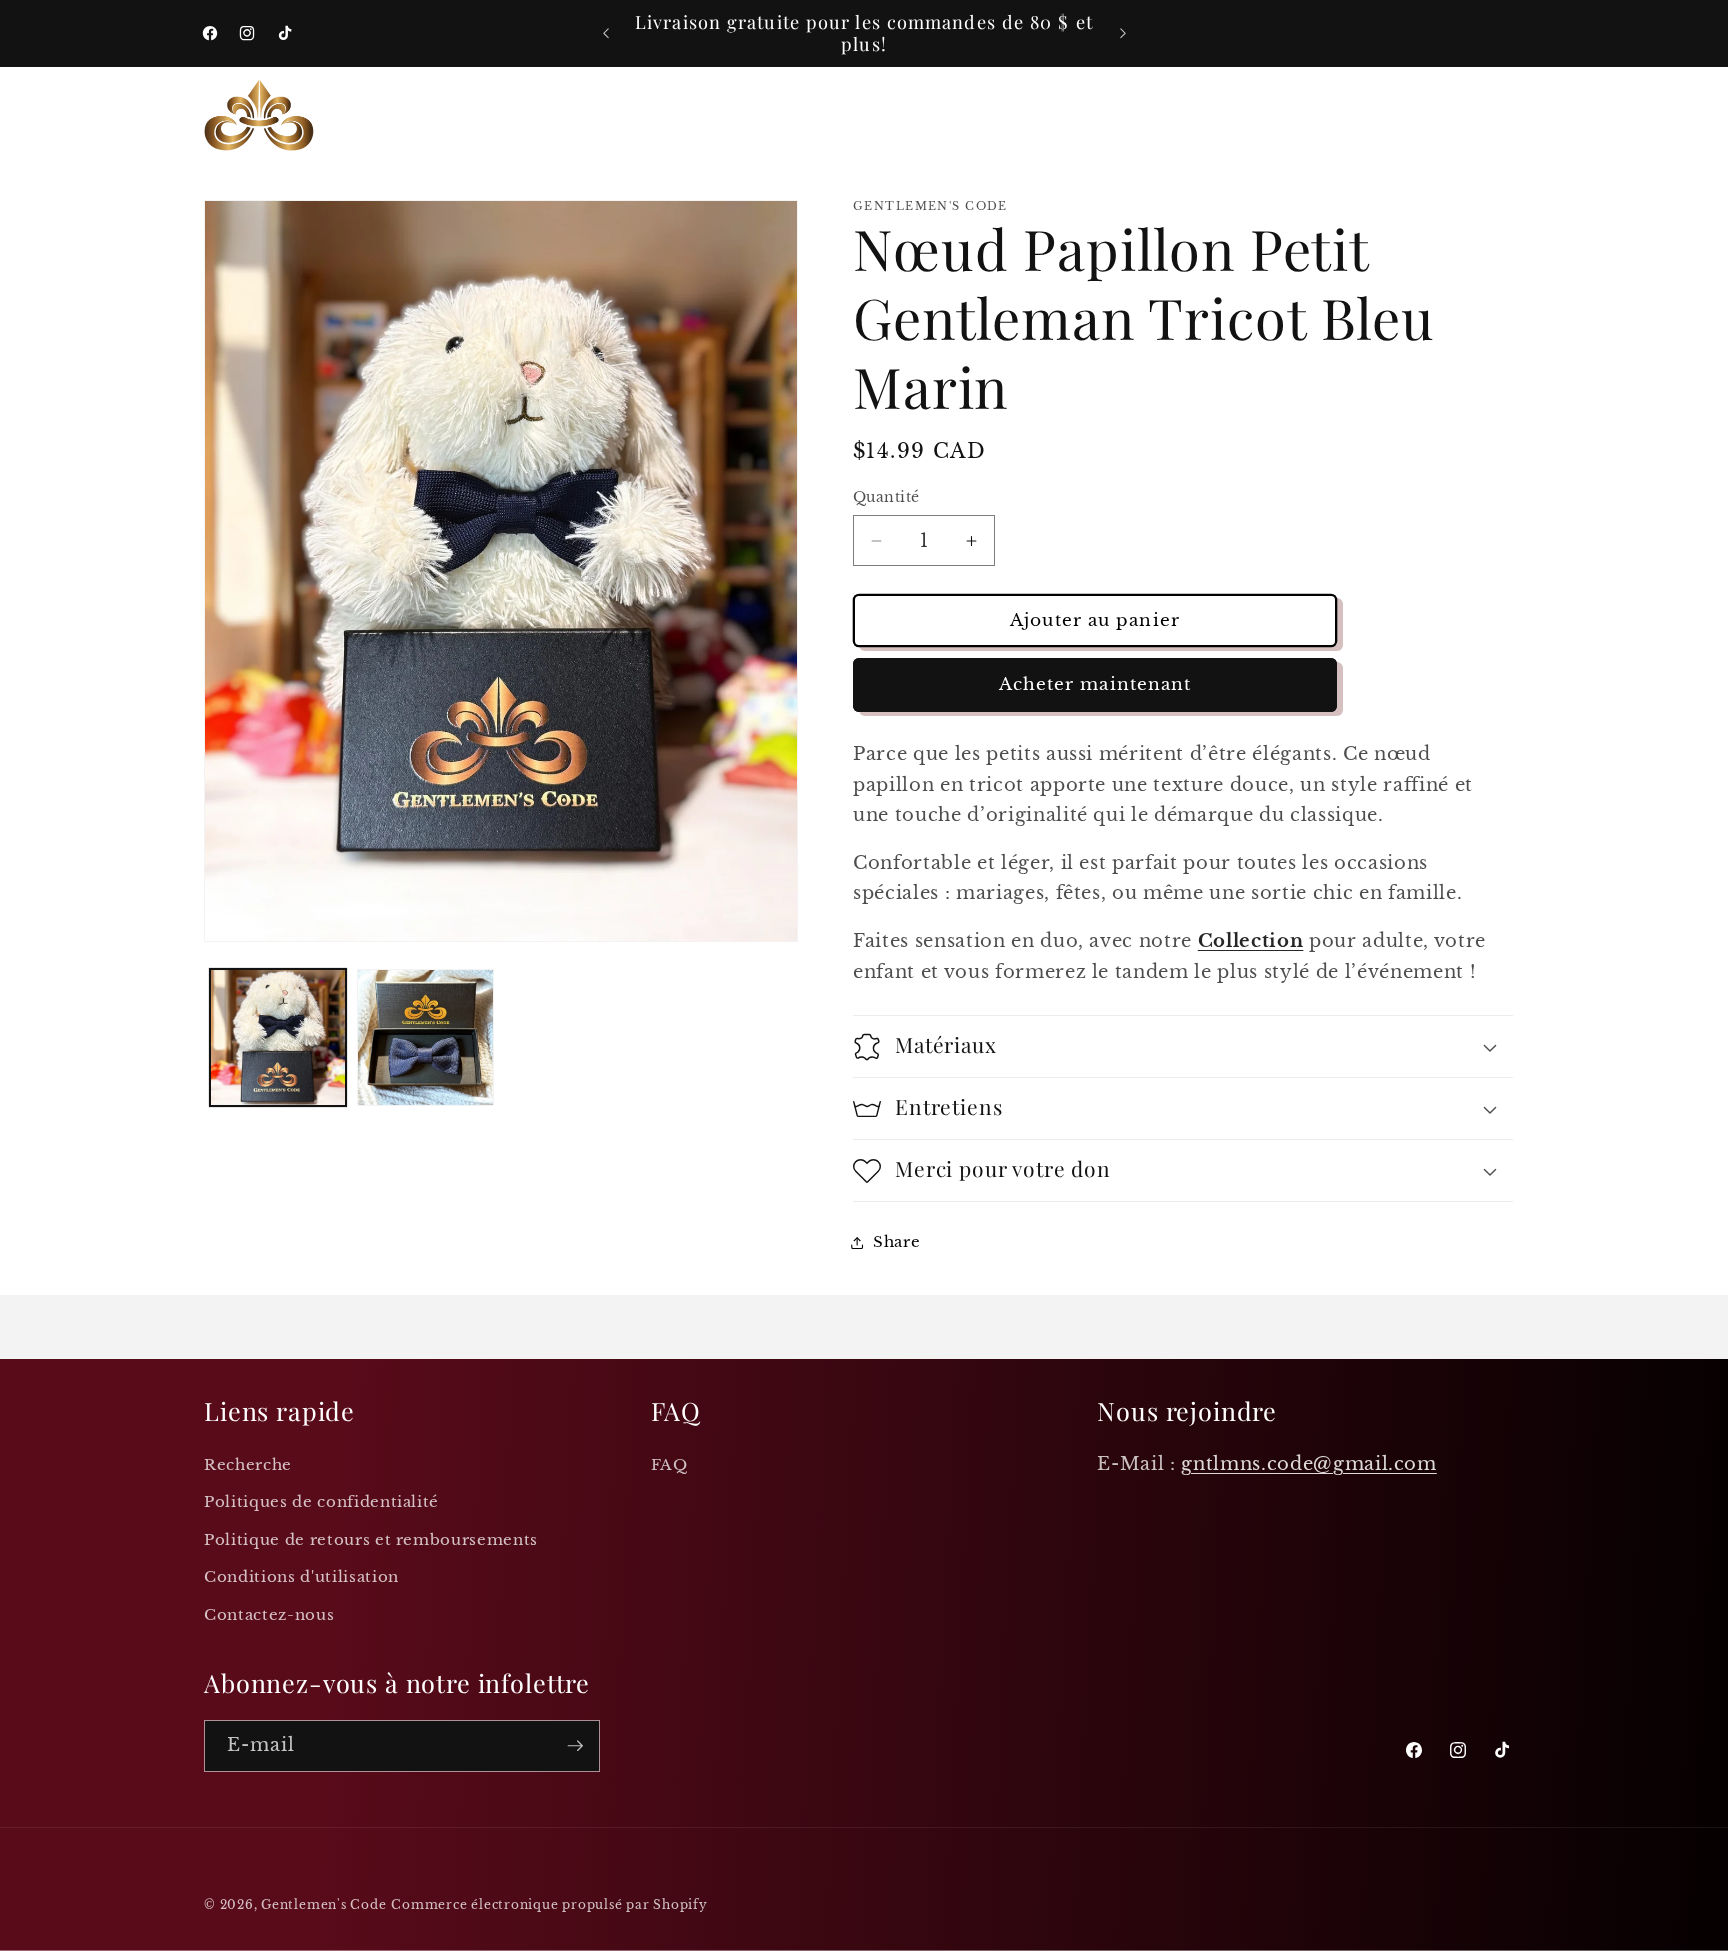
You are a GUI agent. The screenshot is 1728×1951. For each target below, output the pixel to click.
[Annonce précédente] (606, 34)
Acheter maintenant (1095, 685)
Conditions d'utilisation (301, 1576)
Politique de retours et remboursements (371, 1539)
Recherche (248, 1464)
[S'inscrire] (575, 1746)
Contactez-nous (269, 1614)
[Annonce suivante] (1123, 34)
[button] (431, 115)
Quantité (886, 498)
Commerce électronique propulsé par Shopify (549, 1904)
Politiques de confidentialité (321, 1501)
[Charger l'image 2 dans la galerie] (425, 1037)
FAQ (669, 1464)
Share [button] (896, 1241)
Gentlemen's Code (323, 1904)
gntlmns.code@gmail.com (1309, 1464)
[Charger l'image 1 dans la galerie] (278, 1037)
